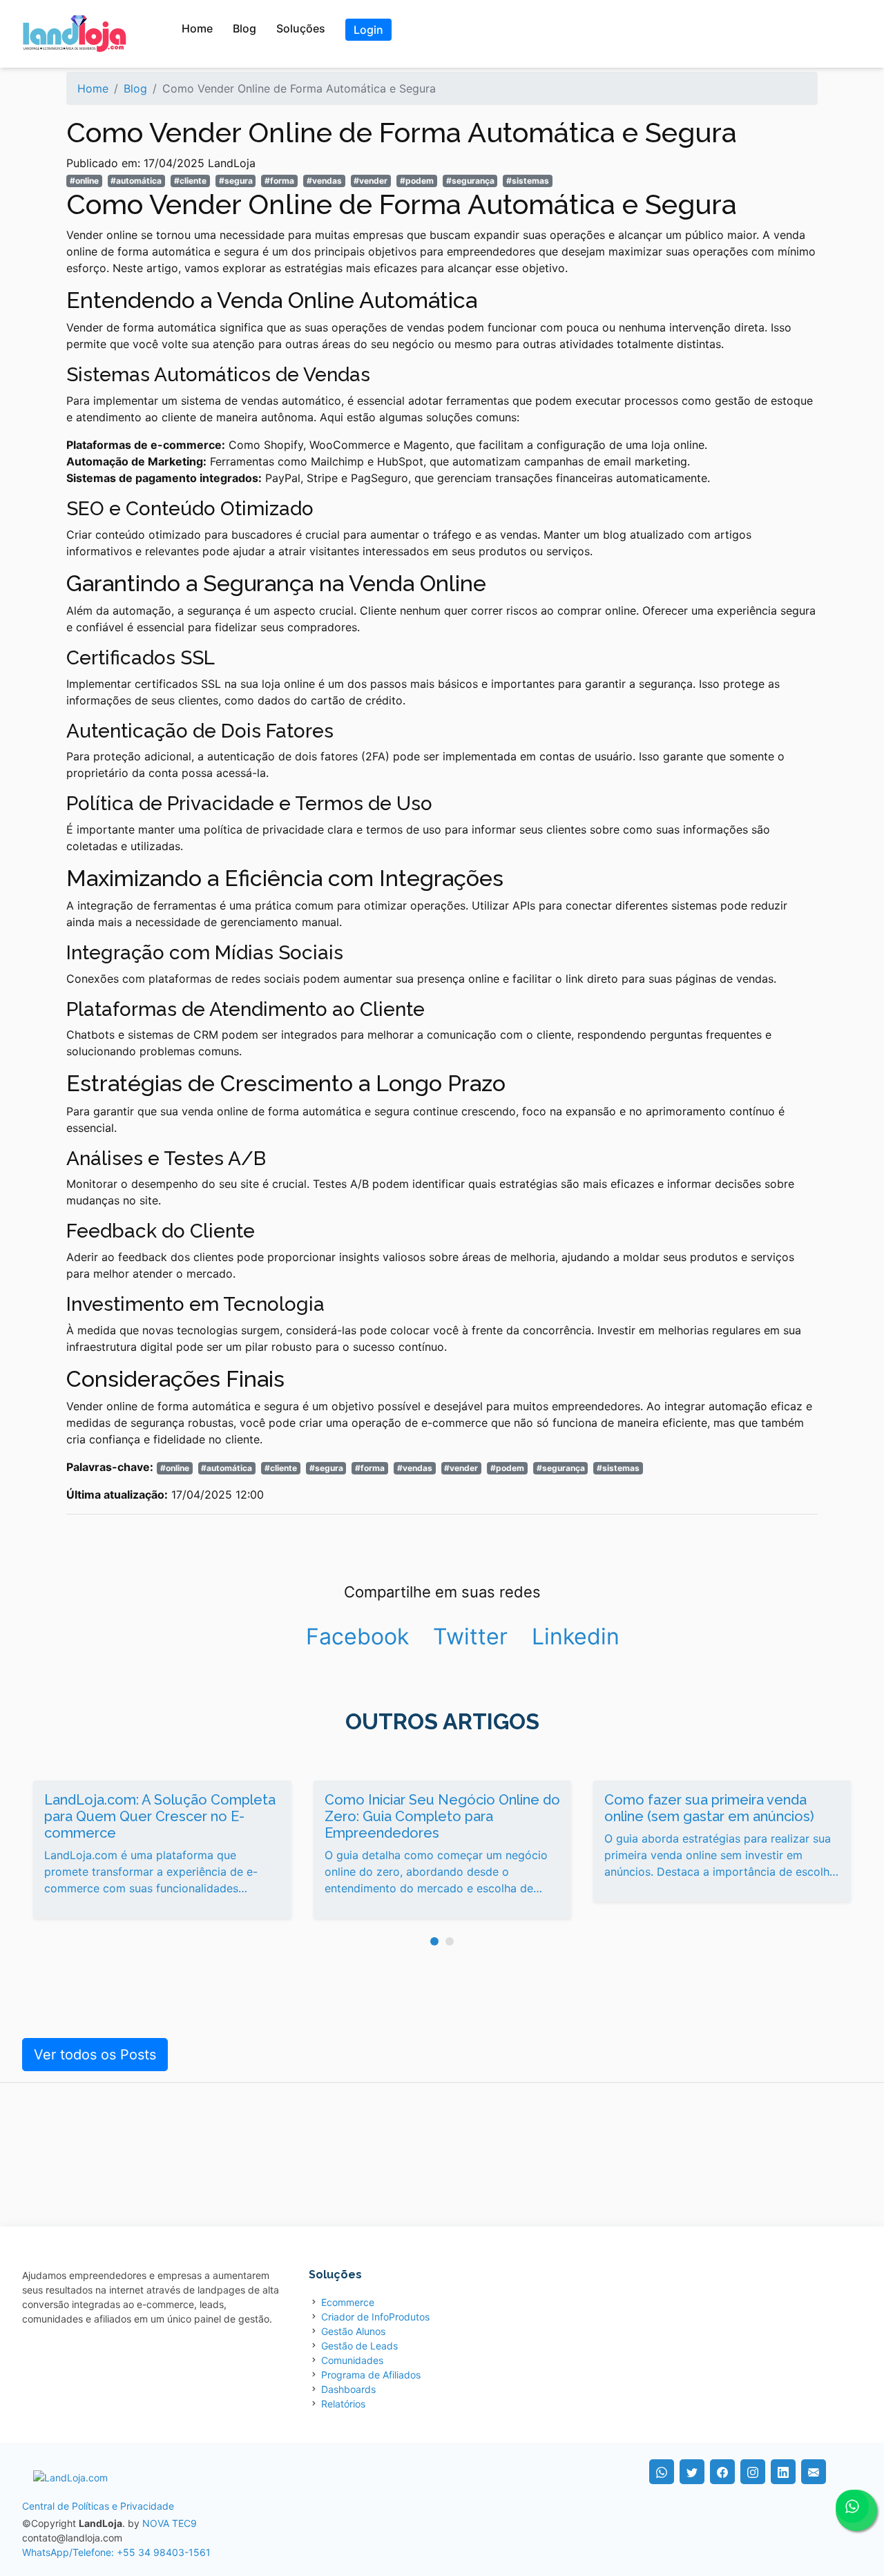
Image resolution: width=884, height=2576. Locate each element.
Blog (244, 28)
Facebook (357, 1636)
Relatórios (343, 2404)
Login (368, 30)
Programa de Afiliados (371, 2375)
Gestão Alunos (353, 2331)
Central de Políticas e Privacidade (98, 2506)
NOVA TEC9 (170, 2523)
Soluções (301, 28)
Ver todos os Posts (95, 2055)
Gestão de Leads (359, 2346)
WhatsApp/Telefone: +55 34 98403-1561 (116, 2552)
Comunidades (352, 2360)
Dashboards (348, 2389)
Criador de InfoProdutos (375, 2317)
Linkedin (576, 1636)
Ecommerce (348, 2302)
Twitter (470, 1636)
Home (197, 28)
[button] (434, 1941)
